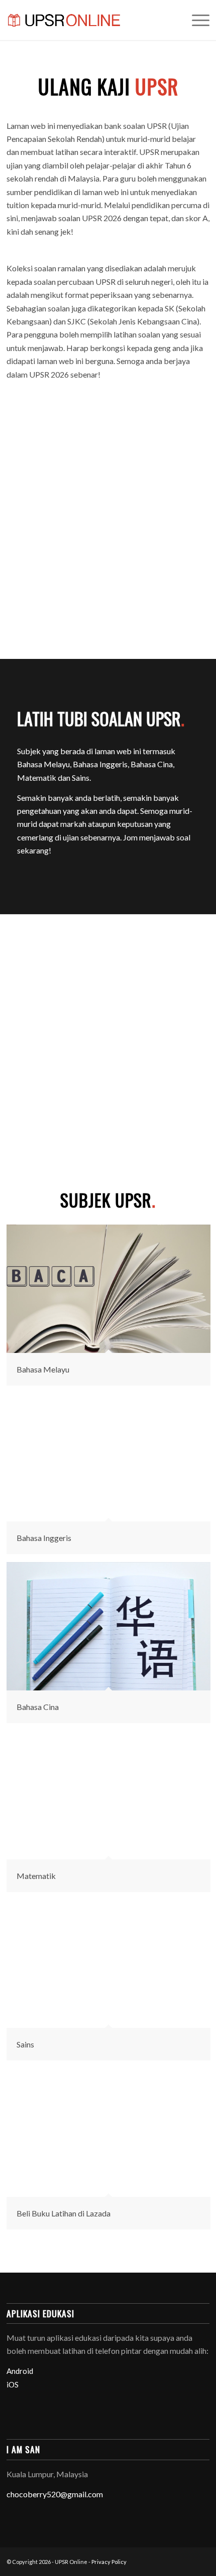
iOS (13, 2384)
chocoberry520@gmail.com (55, 2494)
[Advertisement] (108, 506)
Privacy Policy (109, 2562)
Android (20, 2371)
